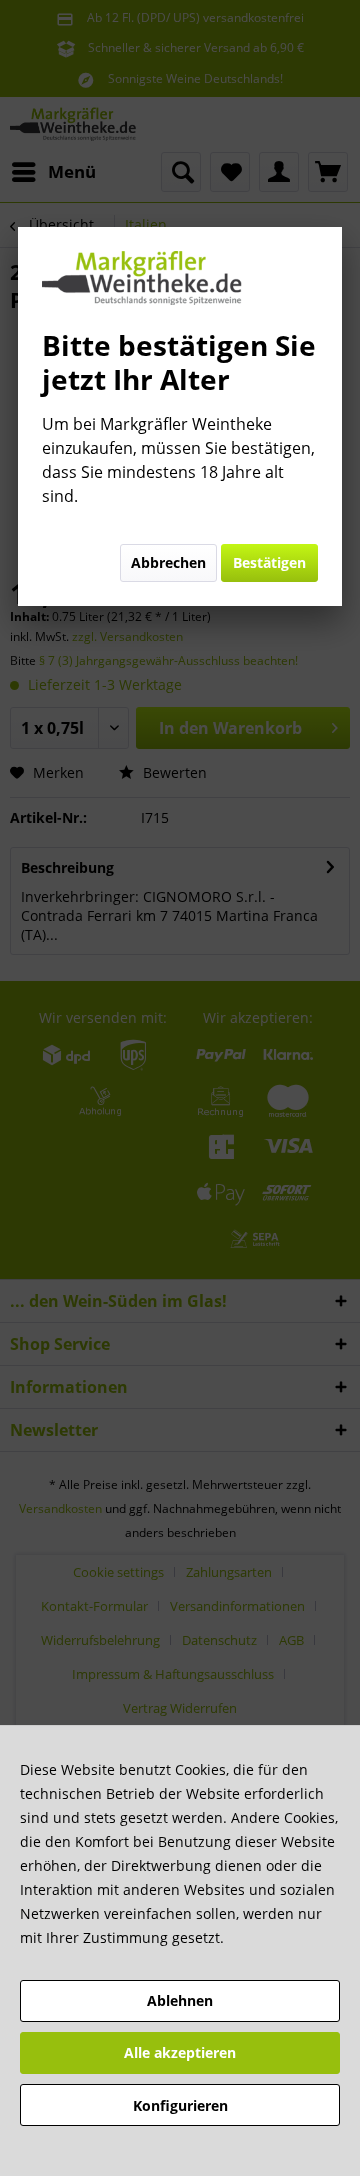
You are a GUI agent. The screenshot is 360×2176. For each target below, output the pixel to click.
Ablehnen (180, 2000)
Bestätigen (269, 562)
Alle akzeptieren (180, 2052)
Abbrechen (168, 562)
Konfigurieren (180, 2105)
